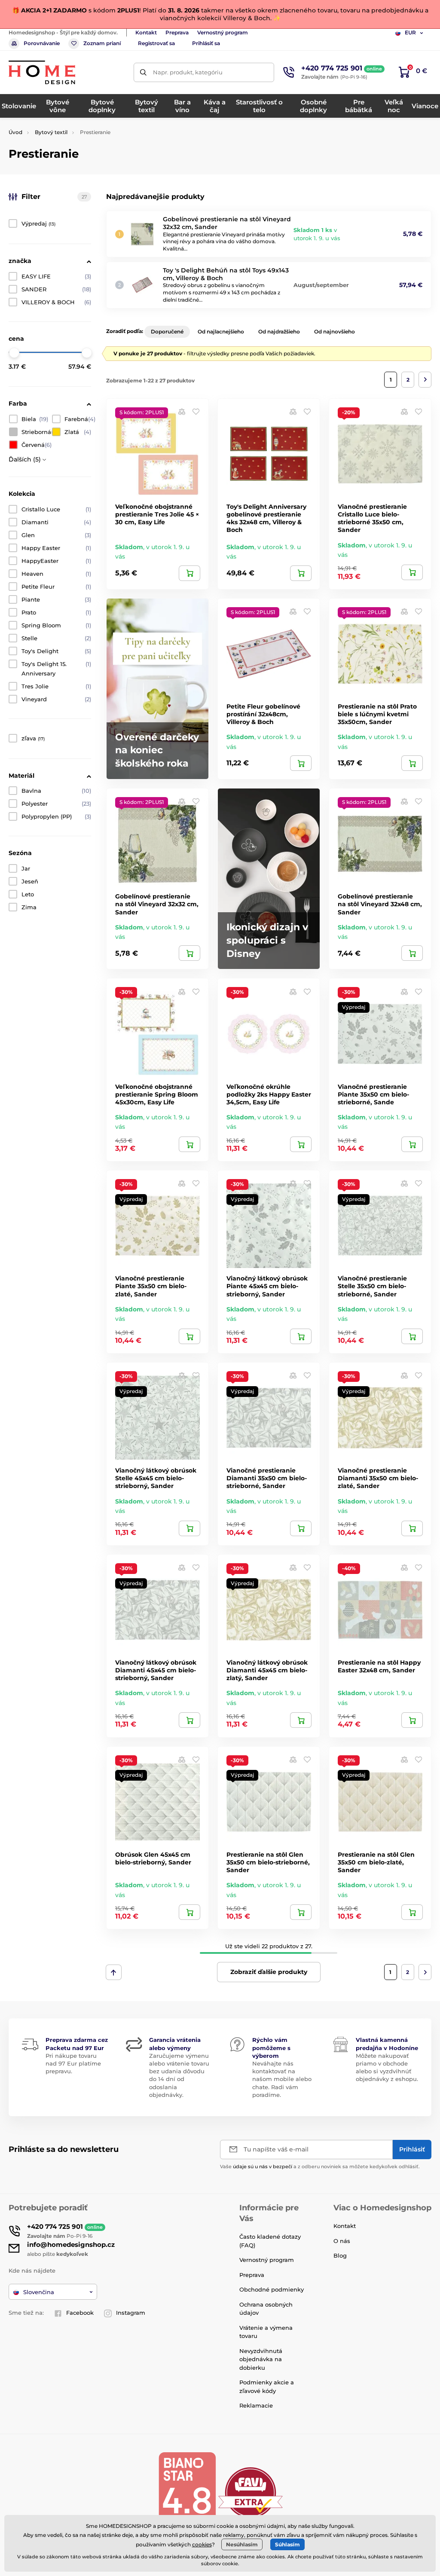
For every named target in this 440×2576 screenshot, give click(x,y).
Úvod (15, 132)
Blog (340, 2255)
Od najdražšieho (279, 332)
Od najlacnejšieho (221, 332)
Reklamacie (256, 2405)
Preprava (177, 32)
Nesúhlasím (242, 2544)
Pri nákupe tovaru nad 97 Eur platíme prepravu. (73, 2063)
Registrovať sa (156, 43)
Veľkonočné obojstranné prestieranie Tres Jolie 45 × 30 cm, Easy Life (157, 514)
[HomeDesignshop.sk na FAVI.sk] (251, 2492)
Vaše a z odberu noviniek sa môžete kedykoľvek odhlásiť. (320, 2167)
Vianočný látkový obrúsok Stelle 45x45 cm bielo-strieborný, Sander (156, 1478)
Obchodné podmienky (272, 2289)
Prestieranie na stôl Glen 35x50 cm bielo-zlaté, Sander (376, 1862)
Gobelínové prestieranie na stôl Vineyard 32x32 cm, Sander (157, 904)
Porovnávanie (42, 43)
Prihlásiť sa (206, 43)
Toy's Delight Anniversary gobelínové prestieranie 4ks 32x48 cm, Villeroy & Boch (266, 518)
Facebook (80, 2313)
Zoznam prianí (102, 43)
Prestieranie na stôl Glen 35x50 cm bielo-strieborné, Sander (268, 1862)
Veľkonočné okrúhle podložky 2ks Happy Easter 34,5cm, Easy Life (269, 1094)
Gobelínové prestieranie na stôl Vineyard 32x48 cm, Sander (380, 904)
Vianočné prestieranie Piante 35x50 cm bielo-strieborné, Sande (373, 1094)
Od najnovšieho (335, 332)
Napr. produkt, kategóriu (188, 72)
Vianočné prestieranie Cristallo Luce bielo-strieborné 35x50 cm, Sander (372, 518)
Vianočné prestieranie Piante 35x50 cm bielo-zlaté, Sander (151, 1286)
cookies (202, 2544)
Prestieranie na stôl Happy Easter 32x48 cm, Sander (379, 1666)
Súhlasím (287, 2544)
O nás (342, 2241)
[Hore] (114, 1972)
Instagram (131, 2313)
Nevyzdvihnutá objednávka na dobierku (261, 2359)
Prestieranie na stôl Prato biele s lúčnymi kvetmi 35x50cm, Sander (377, 714)
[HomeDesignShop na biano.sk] (187, 2492)
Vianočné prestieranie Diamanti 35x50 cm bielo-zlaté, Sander (378, 1478)
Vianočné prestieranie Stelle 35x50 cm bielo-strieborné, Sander (372, 1286)
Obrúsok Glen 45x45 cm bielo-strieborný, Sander (153, 1858)
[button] (196, 411)
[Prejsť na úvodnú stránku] (42, 72)
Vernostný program (223, 32)
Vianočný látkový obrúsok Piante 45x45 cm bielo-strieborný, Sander (267, 1286)
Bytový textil (51, 132)
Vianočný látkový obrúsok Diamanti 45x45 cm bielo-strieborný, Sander (156, 1670)
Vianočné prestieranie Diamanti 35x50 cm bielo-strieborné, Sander (267, 1478)
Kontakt (146, 32)
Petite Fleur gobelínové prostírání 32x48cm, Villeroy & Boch (263, 714)
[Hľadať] (143, 72)
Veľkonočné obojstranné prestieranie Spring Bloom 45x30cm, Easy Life (157, 1094)
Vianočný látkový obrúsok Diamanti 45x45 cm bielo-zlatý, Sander (267, 1670)
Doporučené (167, 332)
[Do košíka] (189, 573)
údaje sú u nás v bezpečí (263, 2167)
